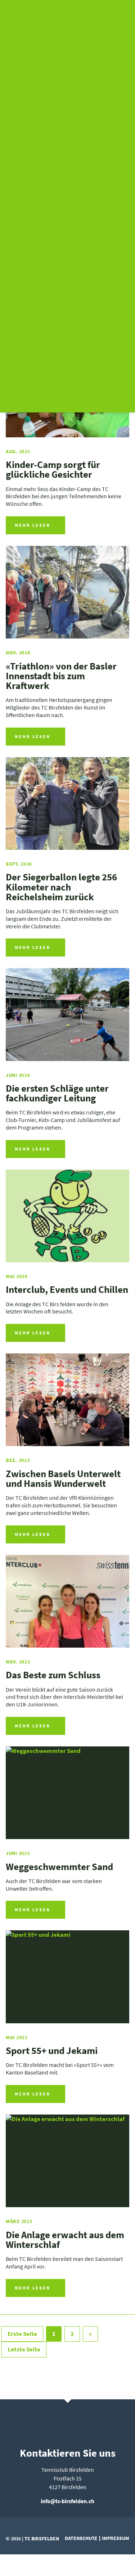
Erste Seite (22, 2334)
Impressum (116, 2538)
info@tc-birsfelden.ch (67, 2501)
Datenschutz (81, 2538)
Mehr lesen (33, 525)
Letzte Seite (24, 2349)
